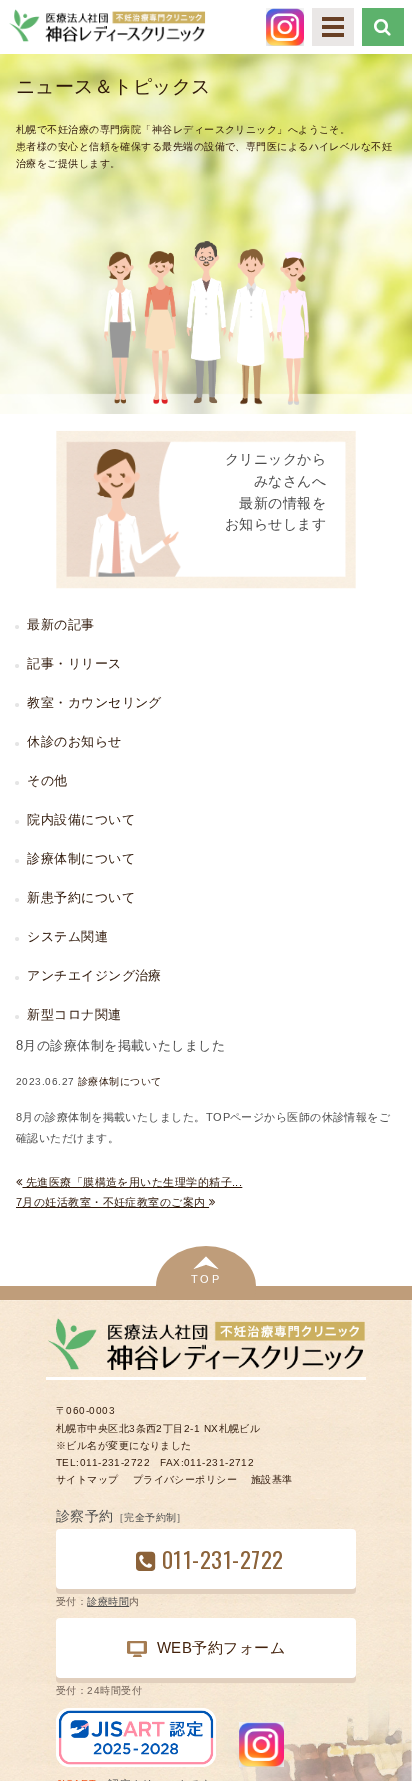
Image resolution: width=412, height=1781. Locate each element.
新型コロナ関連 (74, 1014)
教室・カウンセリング (94, 702)
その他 (47, 780)
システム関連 (67, 936)
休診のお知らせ (74, 741)
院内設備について (81, 819)
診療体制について (120, 1081)
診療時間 (108, 1601)
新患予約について (81, 897)
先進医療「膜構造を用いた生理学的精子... (132, 1182)
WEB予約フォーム (221, 1647)
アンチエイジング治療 (94, 975)
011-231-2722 (222, 1558)
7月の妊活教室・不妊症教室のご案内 (112, 1202)
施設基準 (272, 1479)
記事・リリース (74, 663)
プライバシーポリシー (185, 1479)
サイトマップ (87, 1479)
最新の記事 (60, 624)
